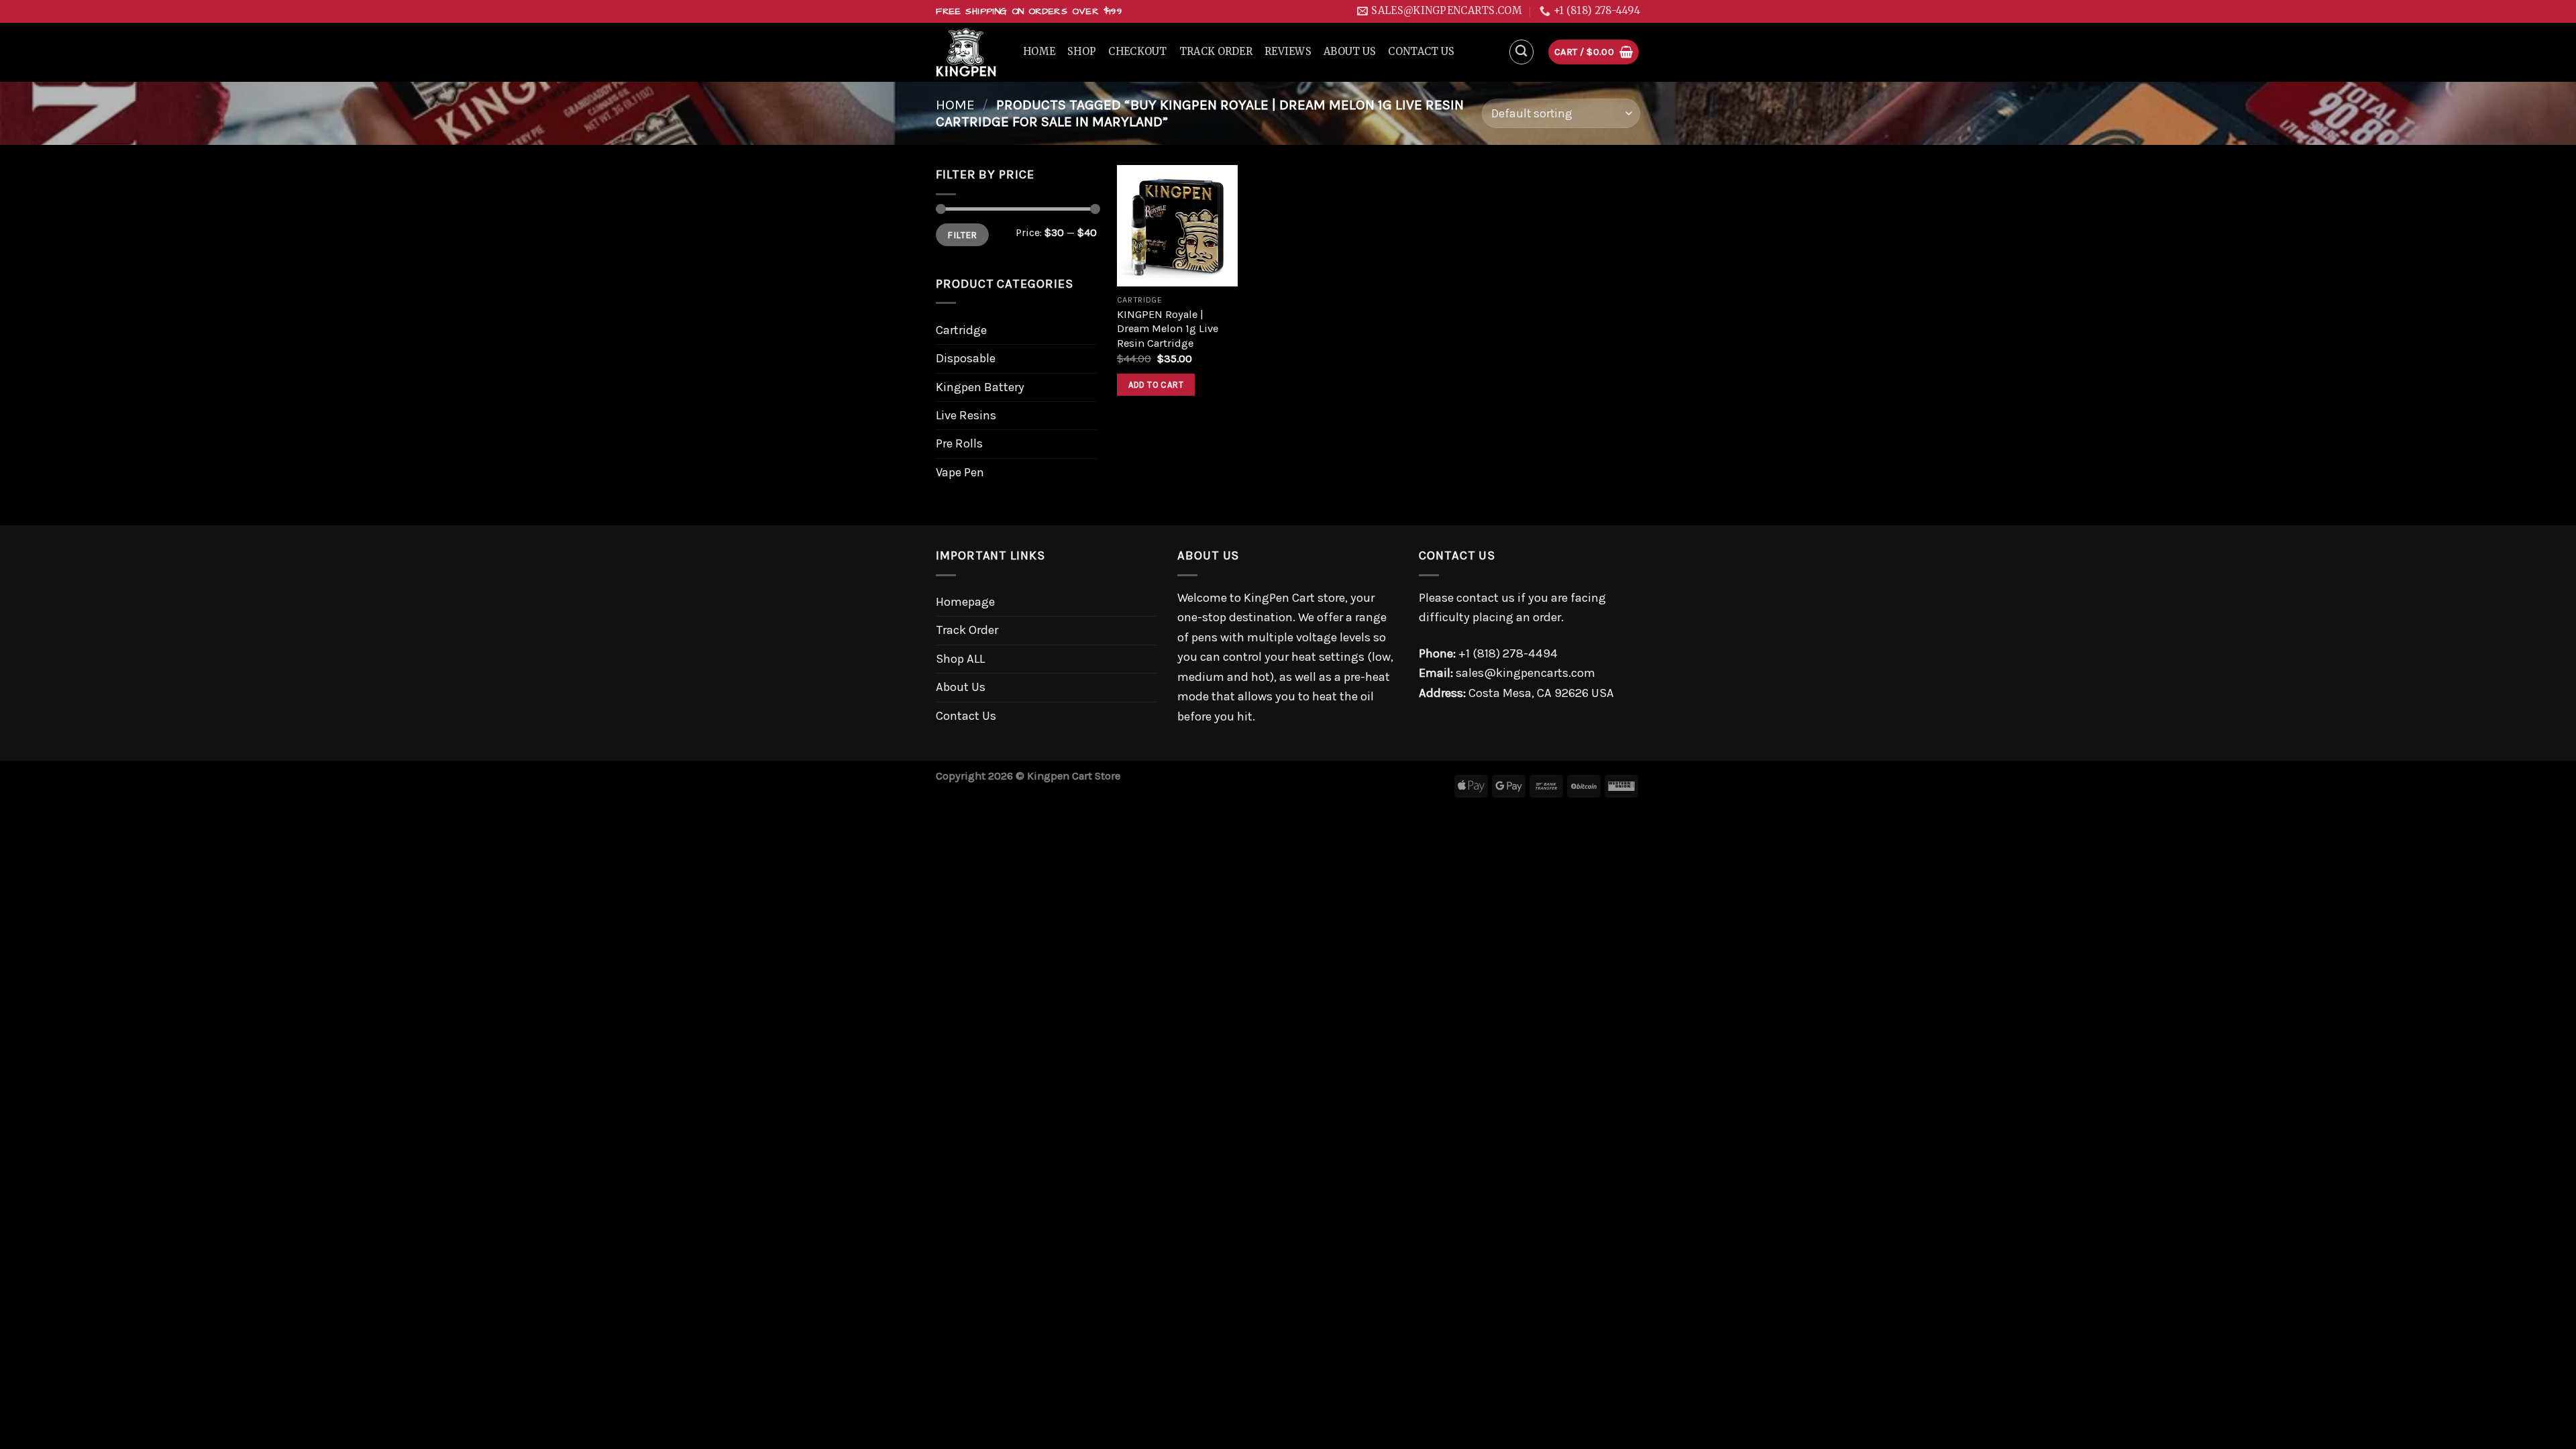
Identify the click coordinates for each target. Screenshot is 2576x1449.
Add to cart (1156, 385)
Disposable (966, 358)
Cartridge (961, 330)
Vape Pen (960, 472)
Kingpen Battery (980, 387)
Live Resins (966, 415)
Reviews (1288, 52)
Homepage (965, 602)
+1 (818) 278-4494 (1508, 653)
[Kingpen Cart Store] (969, 52)
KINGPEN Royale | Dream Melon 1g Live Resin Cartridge (1168, 329)
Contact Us (1421, 52)
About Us (1350, 52)
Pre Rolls (959, 443)
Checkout (1137, 52)
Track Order (1216, 52)
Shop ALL (960, 659)
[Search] (1522, 52)
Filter (962, 235)
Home (1039, 52)
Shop (1082, 52)
